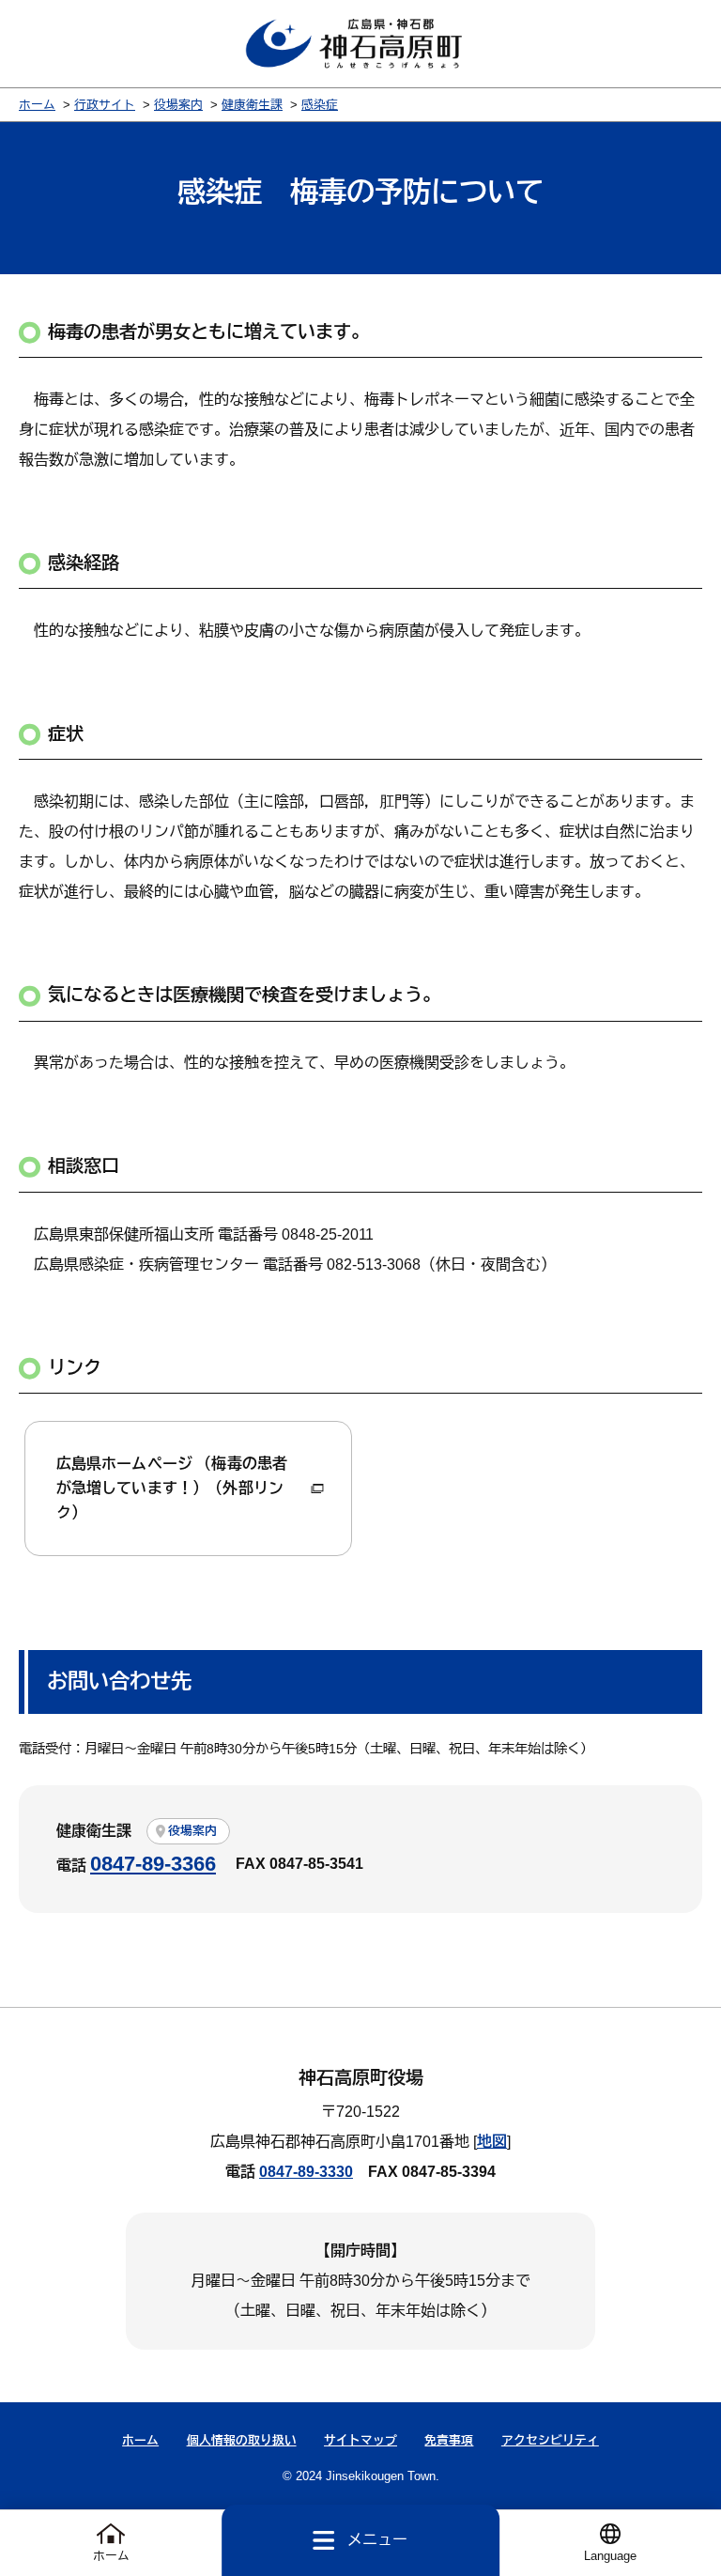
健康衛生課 (252, 105)
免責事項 (449, 2440)
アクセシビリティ (550, 2440)
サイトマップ (360, 2440)
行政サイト (105, 105)
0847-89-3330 (306, 2172)
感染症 (320, 105)
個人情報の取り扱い (242, 2440)
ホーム (37, 105)
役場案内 (178, 105)
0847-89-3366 (153, 1864)
